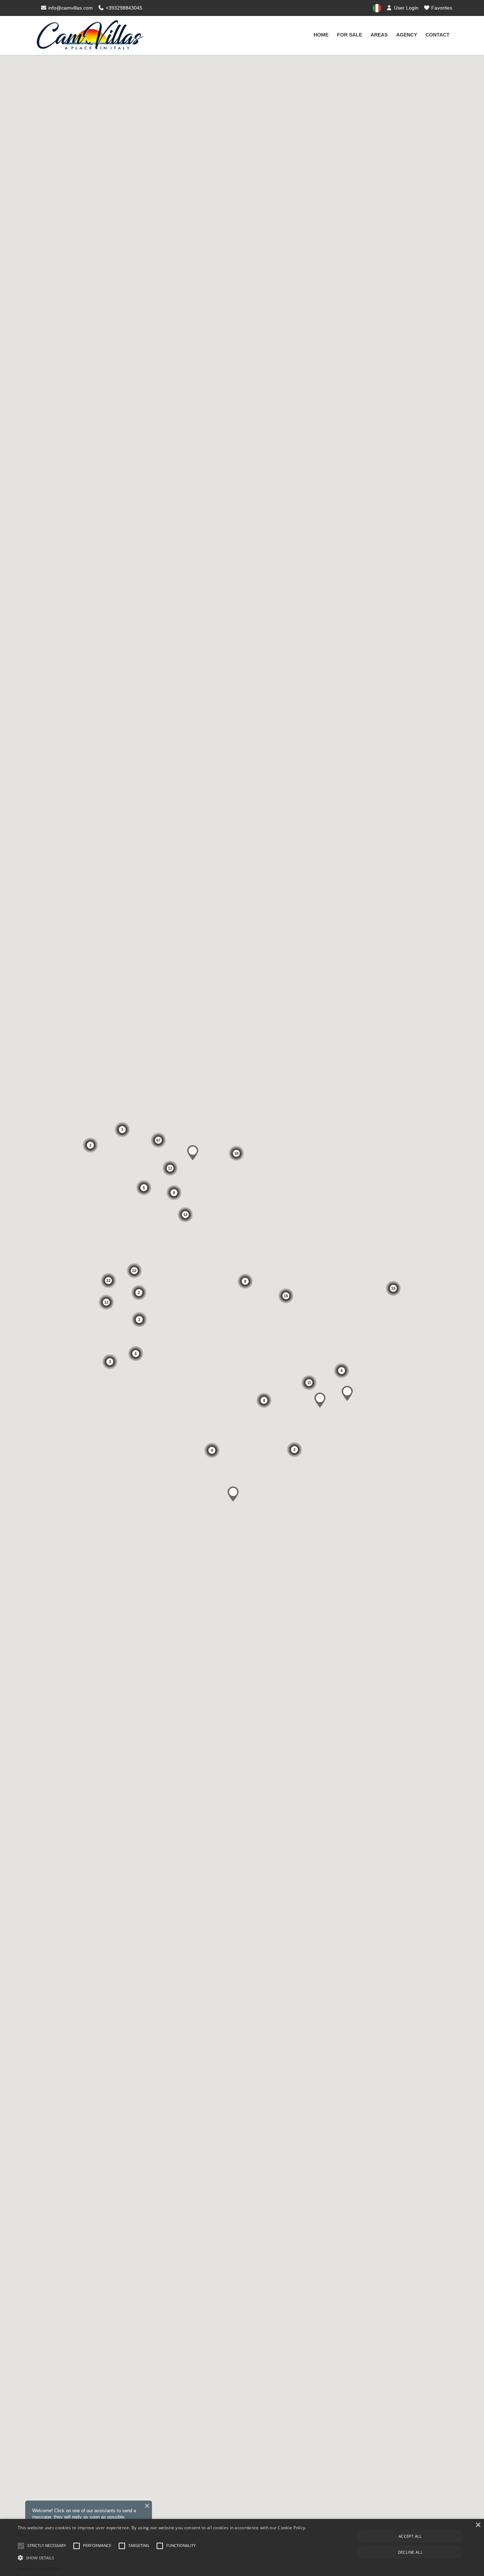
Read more (29, 2535)
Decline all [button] (410, 2552)
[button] (164, 2558)
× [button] (478, 2525)
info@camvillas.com (70, 8)
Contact (438, 35)
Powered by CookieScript (39, 2569)
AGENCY (407, 35)
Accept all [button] (410, 2536)
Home (321, 35)
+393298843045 (123, 8)
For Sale (350, 35)
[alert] (242, 2547)
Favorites (441, 8)
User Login (406, 8)
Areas (379, 35)
